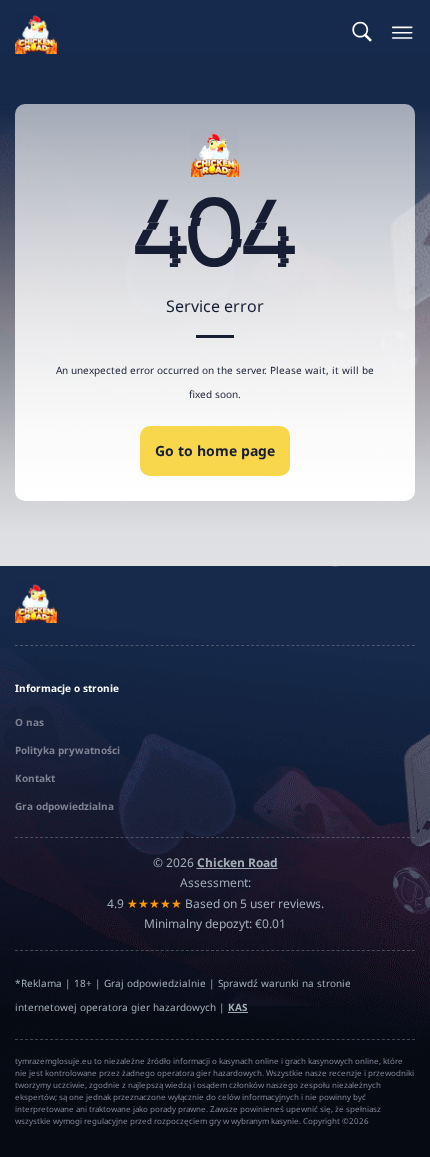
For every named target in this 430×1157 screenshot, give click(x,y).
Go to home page (215, 450)
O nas (29, 722)
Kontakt (35, 778)
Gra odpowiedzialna (64, 806)
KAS (238, 1007)
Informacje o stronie (67, 688)
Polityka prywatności (67, 750)
